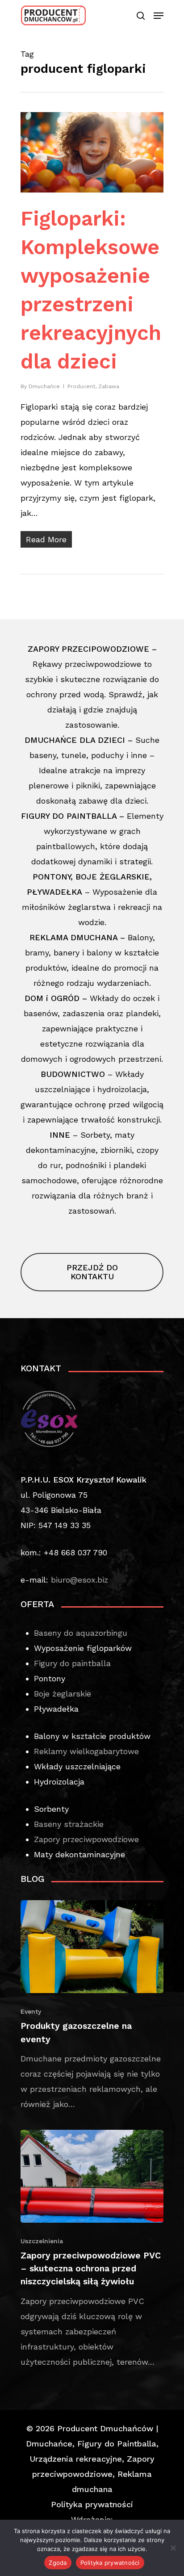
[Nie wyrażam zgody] (173, 2548)
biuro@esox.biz (79, 1580)
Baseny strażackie (69, 1824)
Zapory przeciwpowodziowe (86, 1839)
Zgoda (58, 2563)
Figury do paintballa (72, 1663)
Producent (81, 386)
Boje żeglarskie (63, 1694)
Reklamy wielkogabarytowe (86, 1751)
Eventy (31, 2011)
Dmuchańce (44, 386)
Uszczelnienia (42, 2241)
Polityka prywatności (92, 2504)
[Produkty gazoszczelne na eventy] (92, 2006)
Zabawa (109, 386)
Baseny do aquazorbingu (81, 1633)
